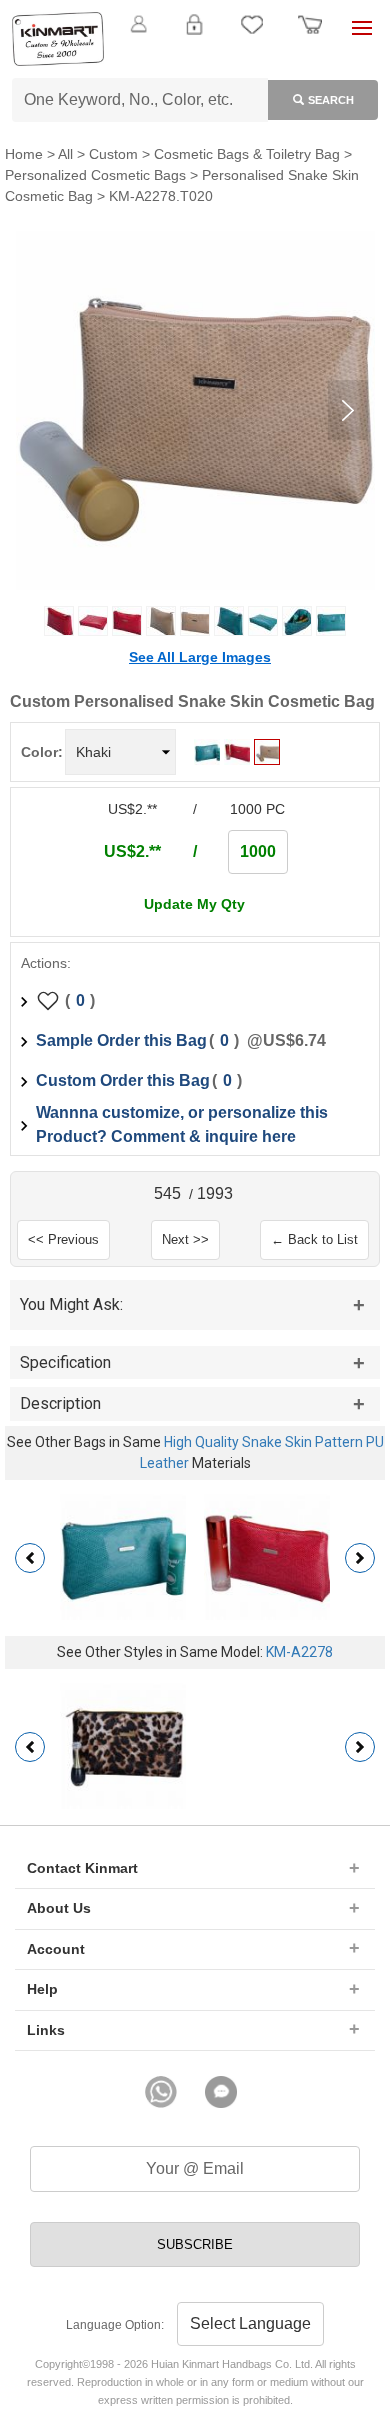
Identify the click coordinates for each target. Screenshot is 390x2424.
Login (194, 36)
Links (46, 2030)
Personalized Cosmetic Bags (95, 175)
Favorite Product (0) (194, 58)
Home (24, 154)
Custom (113, 154)
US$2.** (132, 851)
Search (331, 100)
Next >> (185, 1239)
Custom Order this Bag (123, 1080)
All (65, 154)
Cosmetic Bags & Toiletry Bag (247, 154)
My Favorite (252, 36)
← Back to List (314, 1239)
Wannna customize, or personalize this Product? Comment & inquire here (182, 1124)
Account (56, 1949)
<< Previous (63, 1239)
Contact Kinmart (82, 1868)
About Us (59, 1908)
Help (42, 1989)
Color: (42, 752)
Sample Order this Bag (121, 1040)
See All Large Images (200, 657)
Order (310, 36)
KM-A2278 (299, 1652)
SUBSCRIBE (195, 2244)
